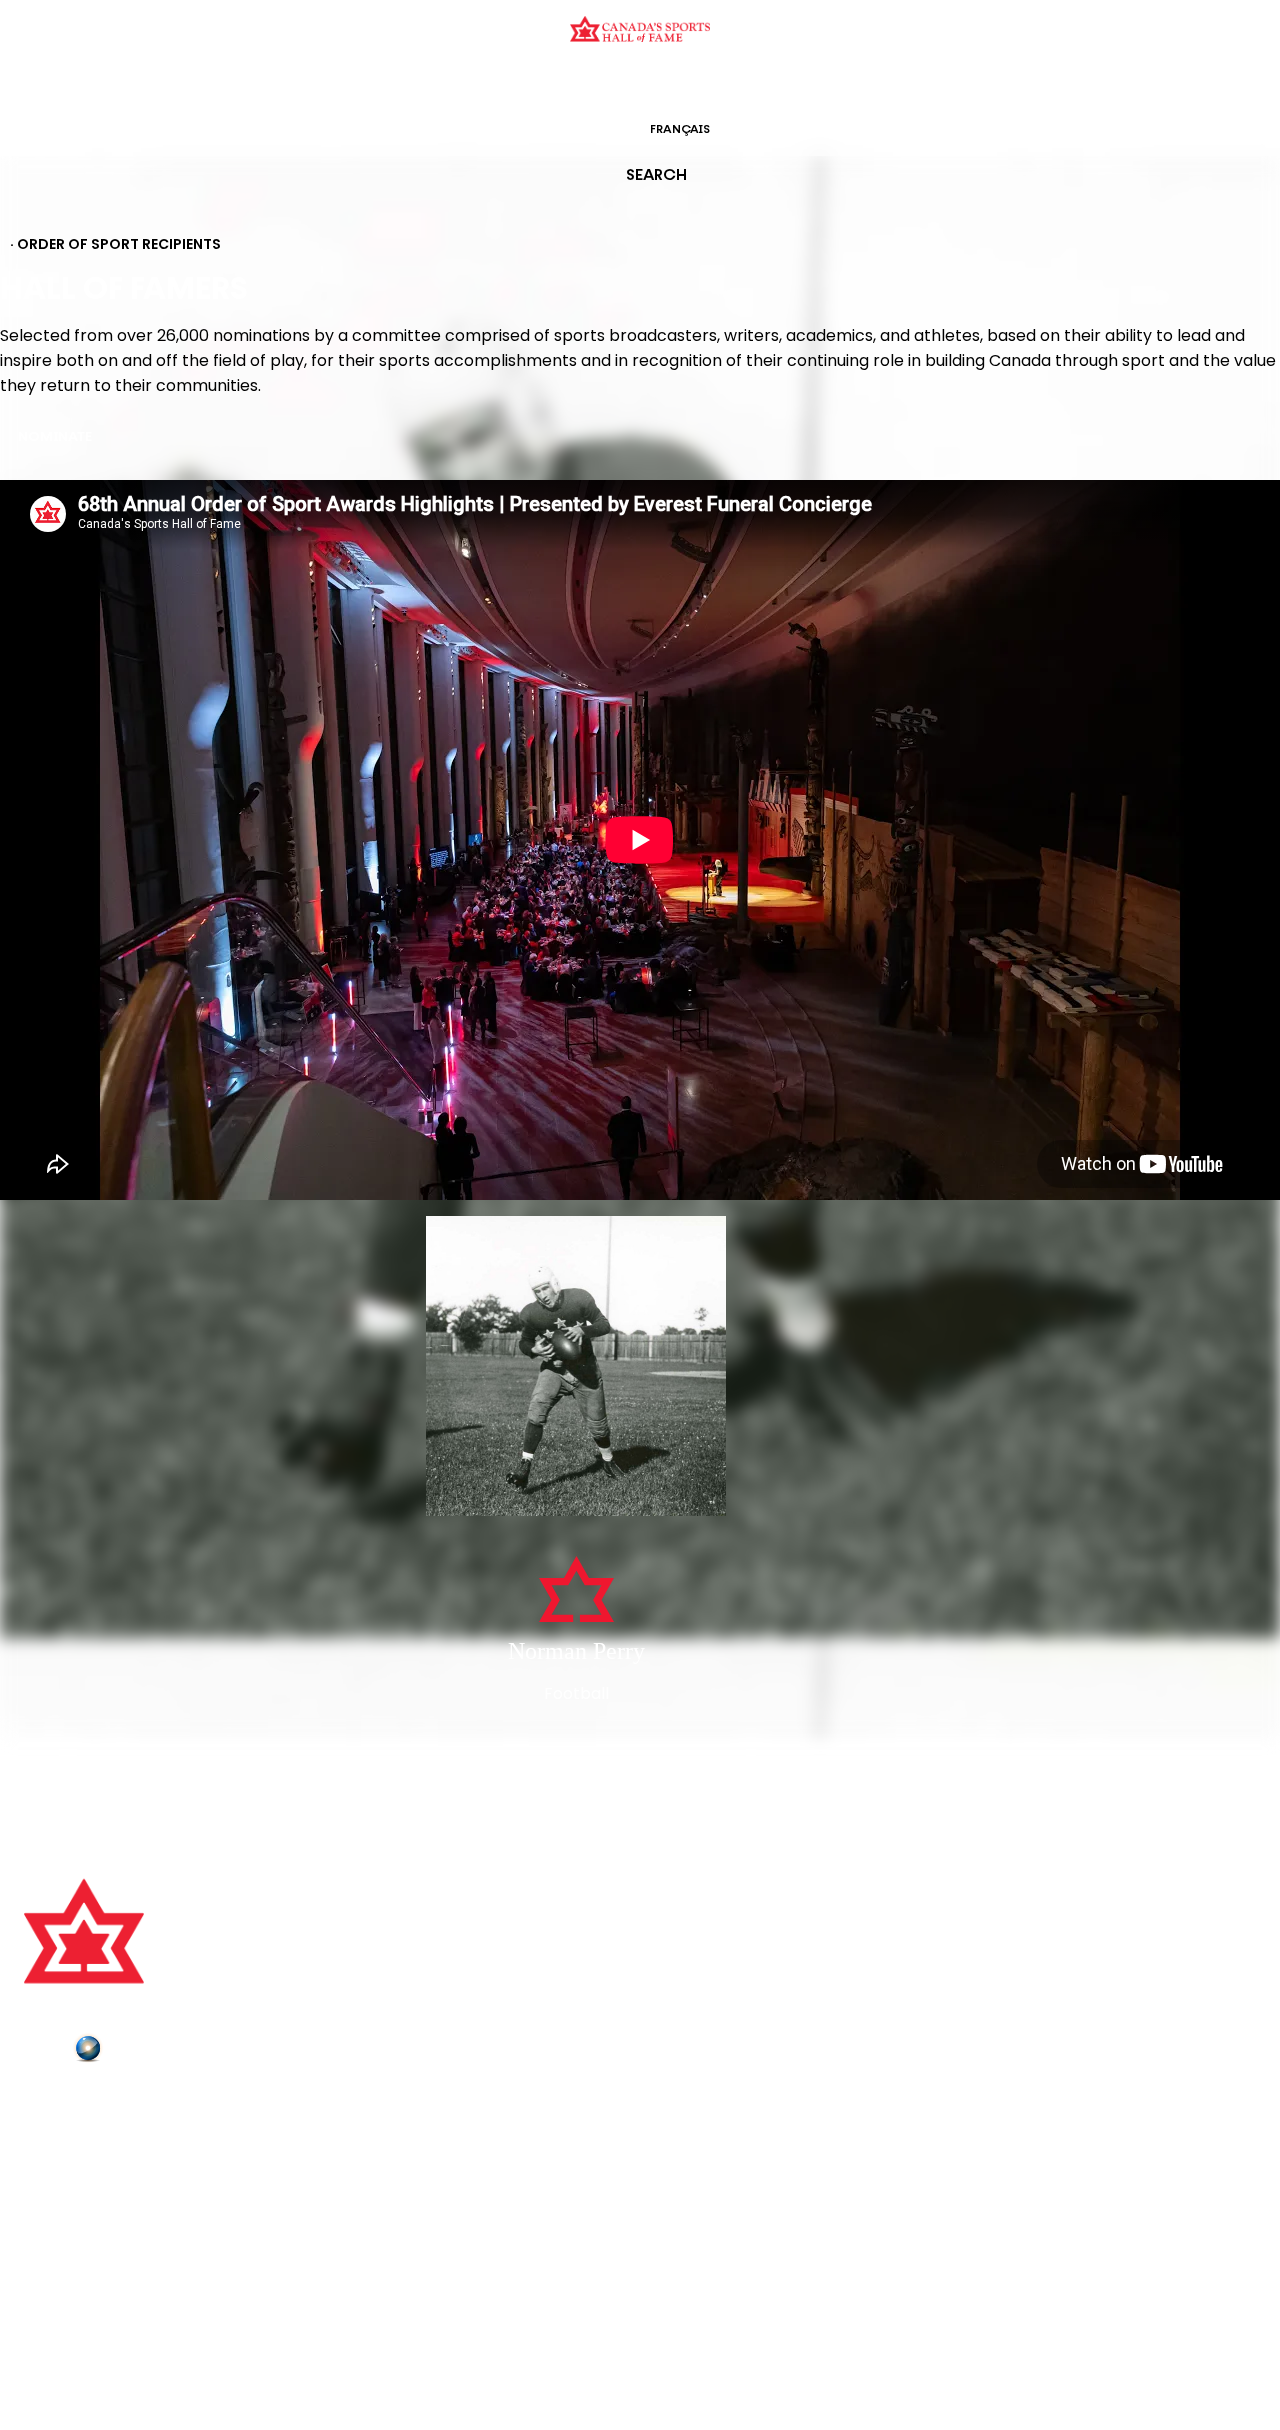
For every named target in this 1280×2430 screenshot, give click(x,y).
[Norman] (576, 1368)
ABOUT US (61, 2104)
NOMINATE (55, 437)
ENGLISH (596, 130)
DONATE (55, 2215)
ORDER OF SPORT (666, 84)
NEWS (47, 2187)
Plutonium (145, 2052)
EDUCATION (562, 84)
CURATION (479, 84)
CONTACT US (72, 2131)
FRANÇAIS (680, 130)
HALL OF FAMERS (783, 84)
